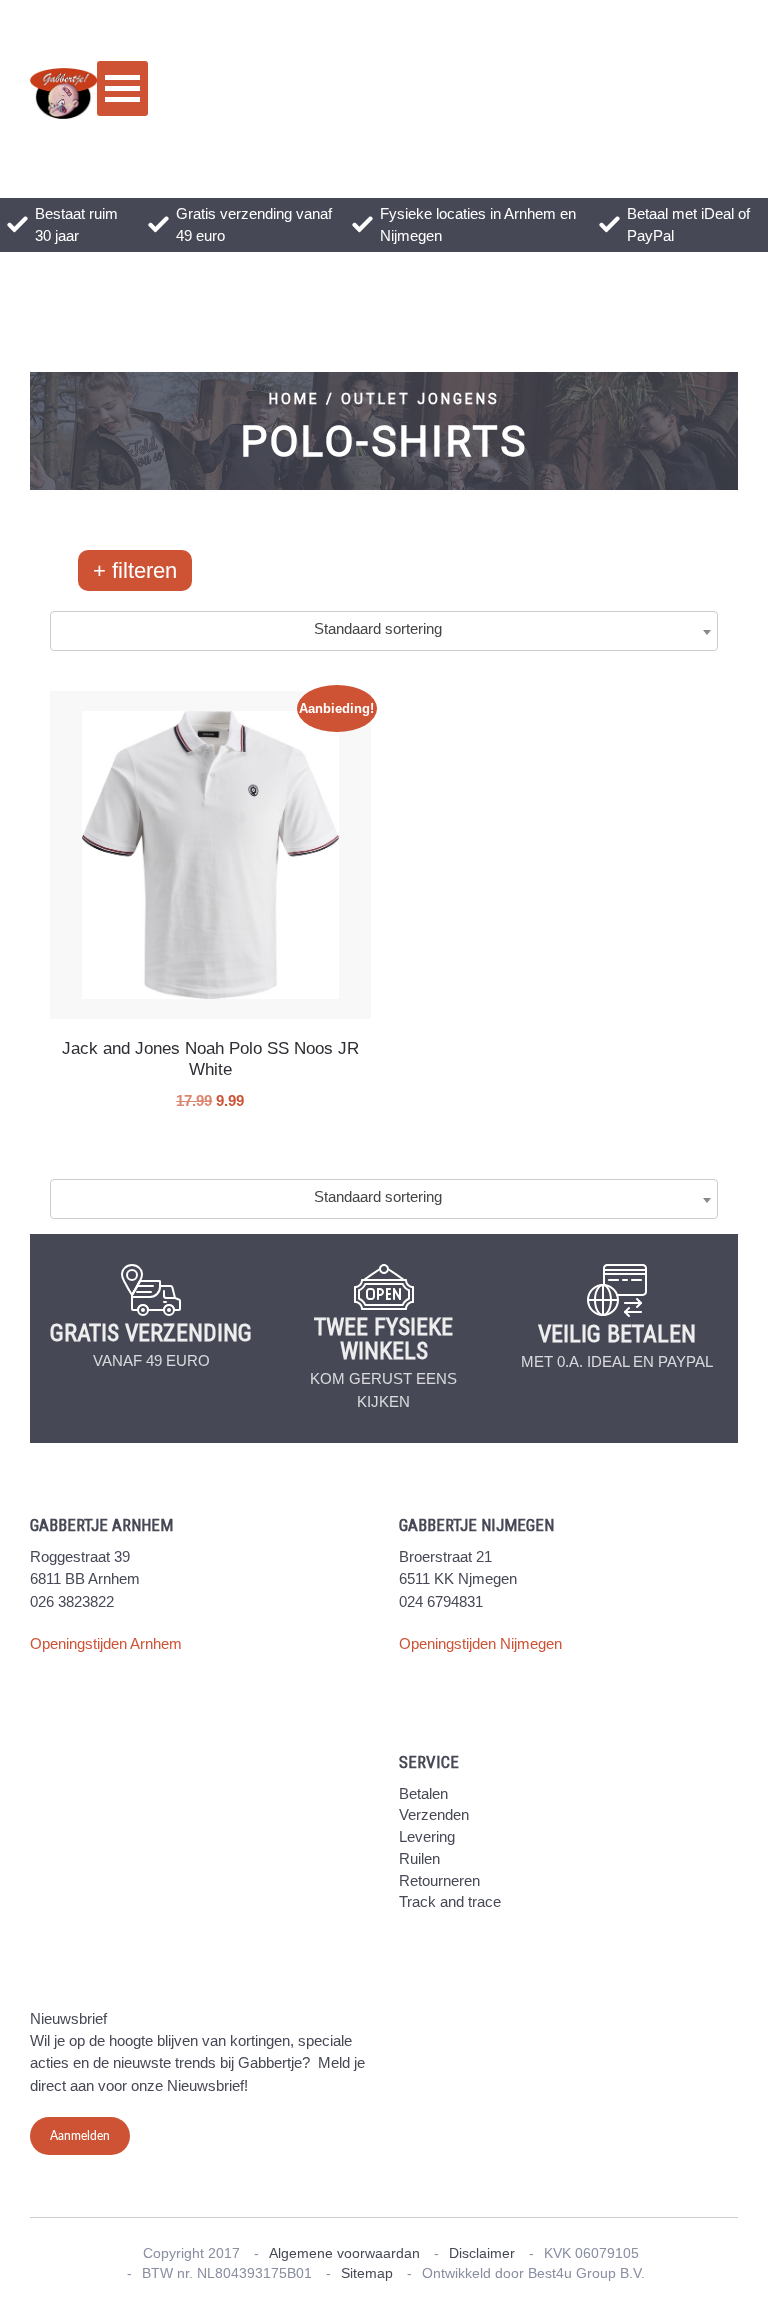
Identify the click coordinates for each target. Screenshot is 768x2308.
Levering (427, 1836)
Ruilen (419, 1858)
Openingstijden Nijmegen (480, 1643)
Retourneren (439, 1880)
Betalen (423, 1793)
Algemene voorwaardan (344, 2253)
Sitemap (367, 2273)
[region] (384, 431)
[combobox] (384, 631)
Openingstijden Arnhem (106, 1643)
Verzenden (434, 1814)
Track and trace (450, 1901)
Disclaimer (482, 2253)
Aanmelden (80, 2136)
